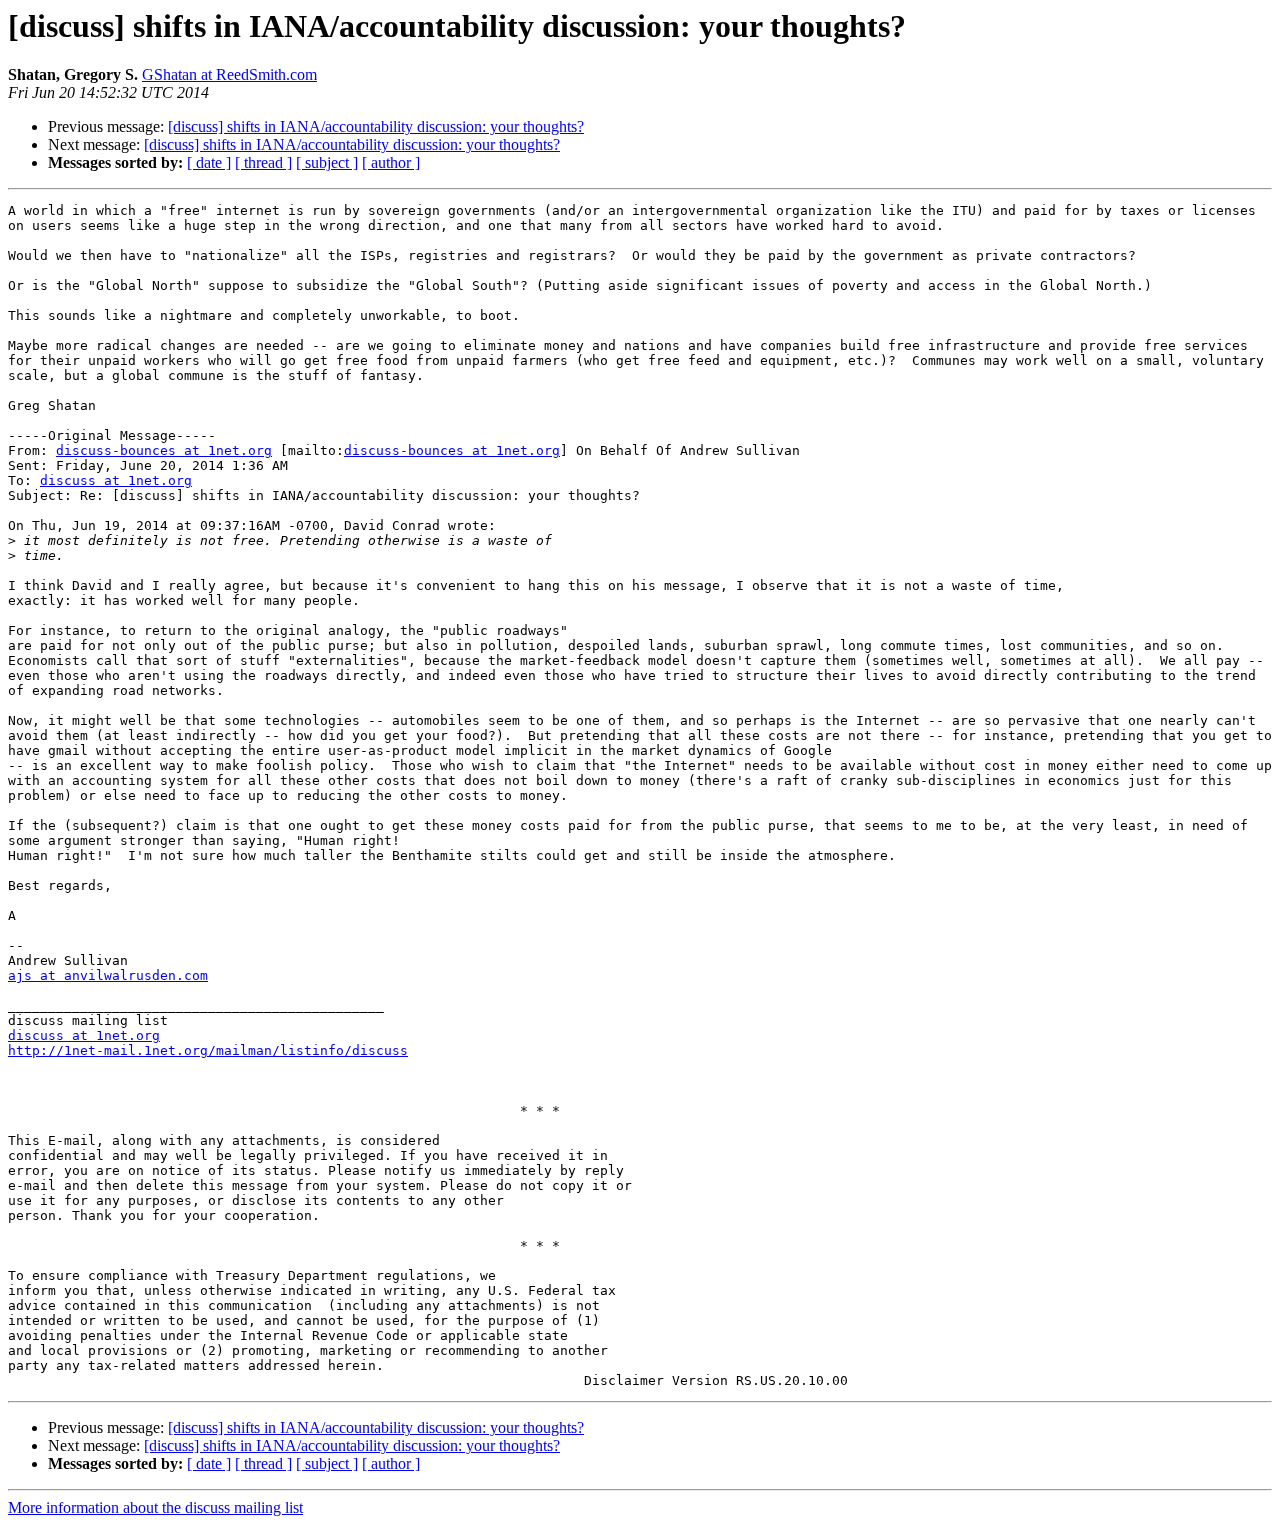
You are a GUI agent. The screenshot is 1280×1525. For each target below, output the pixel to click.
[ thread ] (263, 162)
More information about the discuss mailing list (155, 1507)
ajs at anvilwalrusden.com (108, 975)
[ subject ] (327, 162)
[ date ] (209, 162)
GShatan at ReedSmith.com (229, 74)
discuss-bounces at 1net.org (164, 450)
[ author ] (391, 162)
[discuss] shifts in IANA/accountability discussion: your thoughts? (376, 126)
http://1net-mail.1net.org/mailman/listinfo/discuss (208, 1050)
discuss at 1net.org (116, 480)
